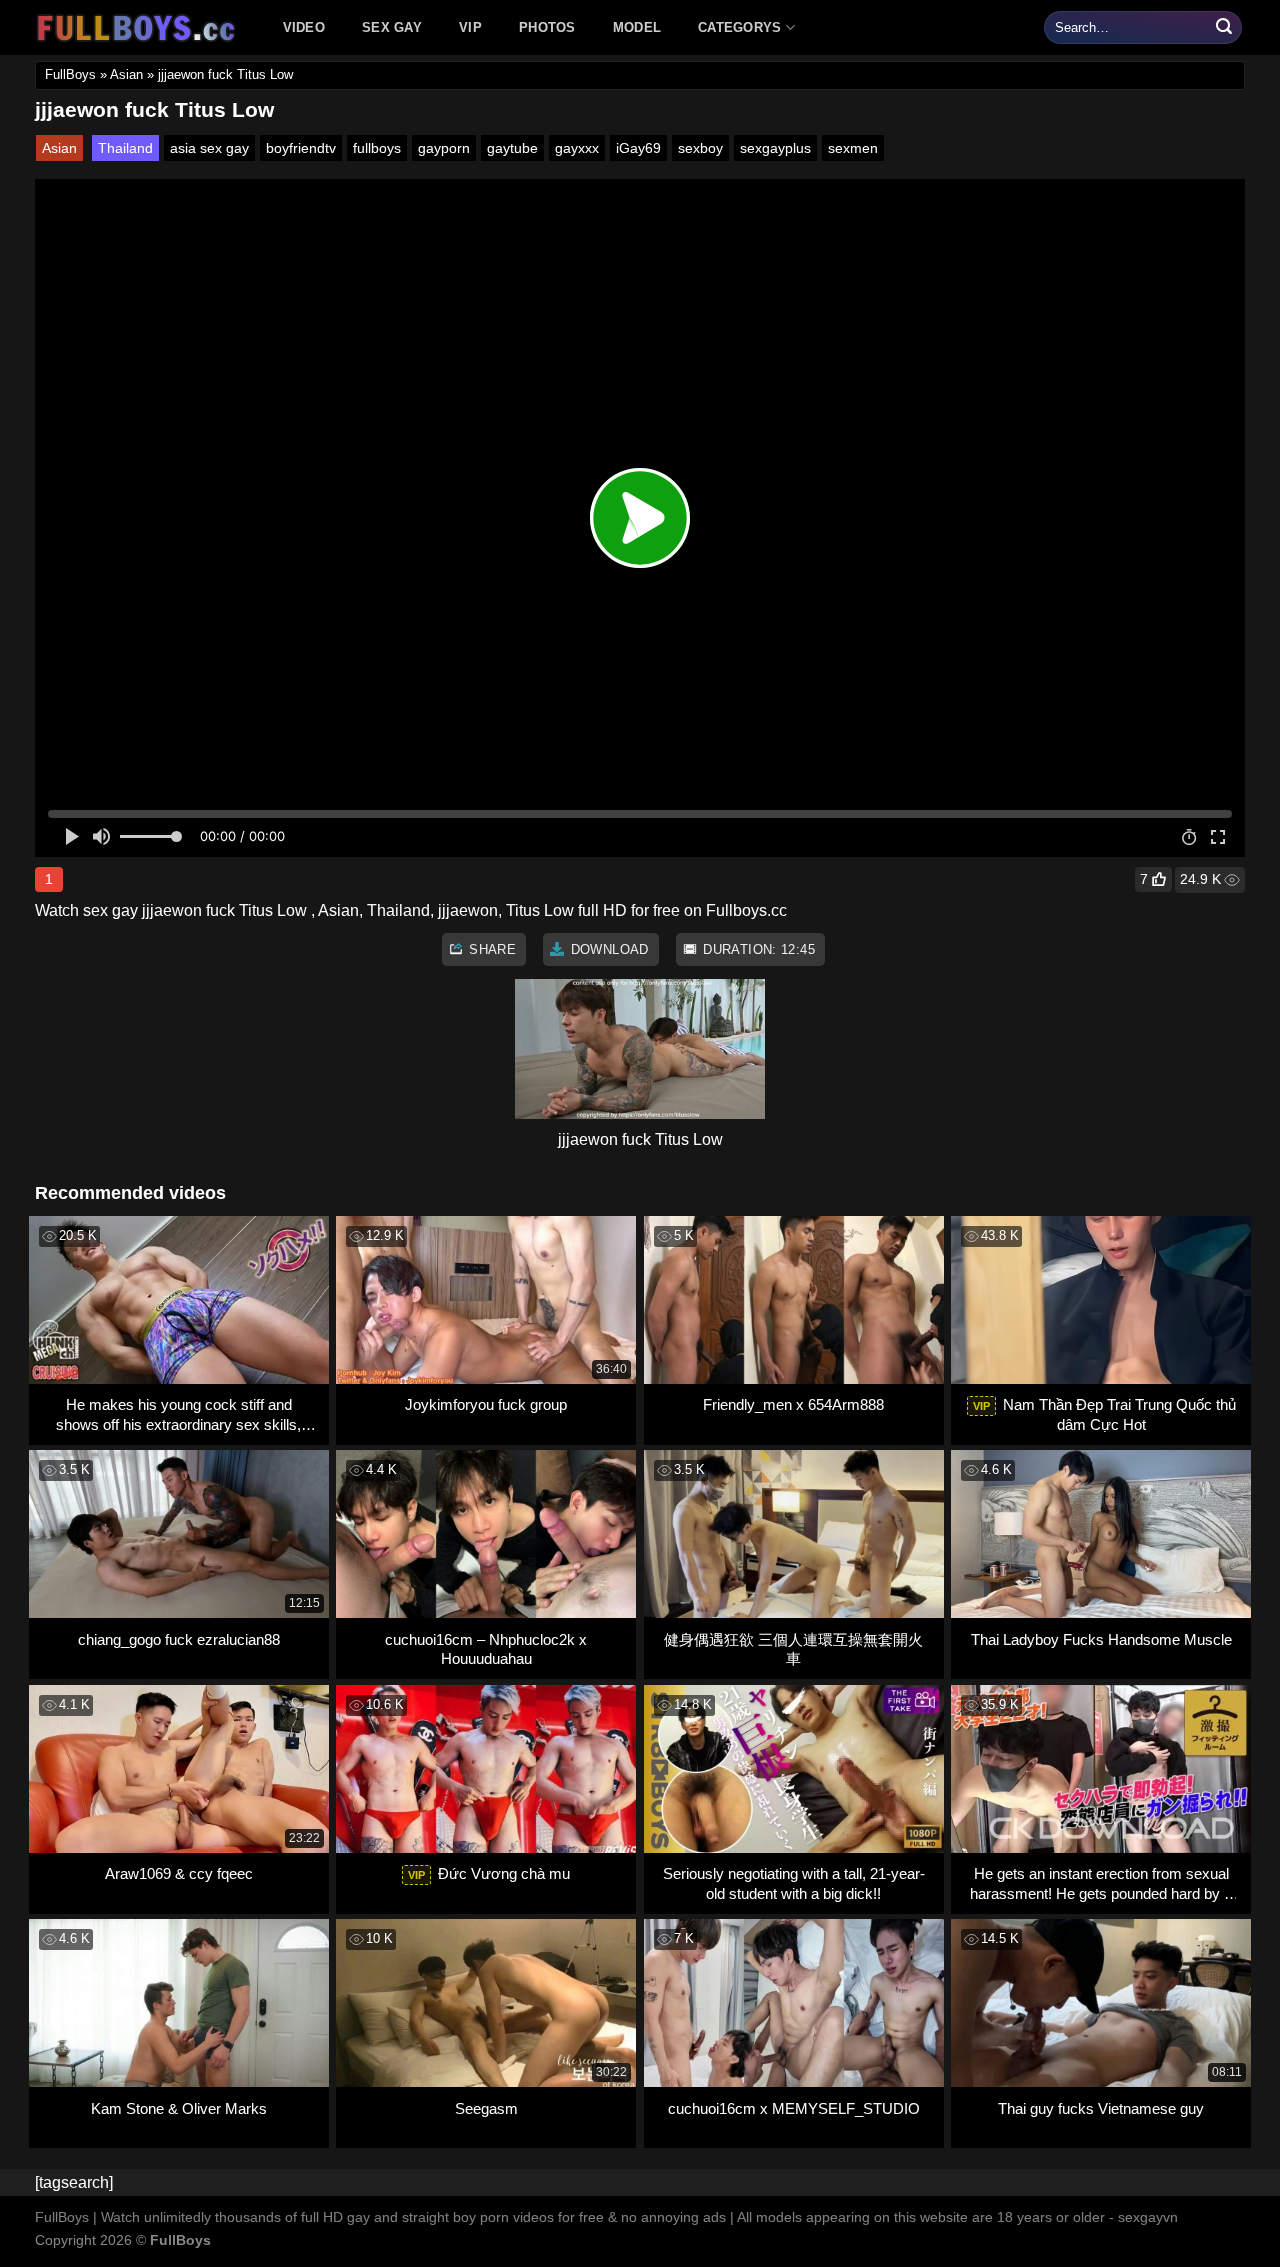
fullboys (377, 148)
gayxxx (577, 148)
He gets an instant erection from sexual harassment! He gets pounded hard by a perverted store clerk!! (1101, 1883)
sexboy (700, 148)
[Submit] (1224, 28)
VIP (470, 27)
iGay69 (638, 148)
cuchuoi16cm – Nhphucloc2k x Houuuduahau (486, 1649)
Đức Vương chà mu (489, 1873)
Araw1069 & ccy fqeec (179, 1873)
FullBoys (70, 74)
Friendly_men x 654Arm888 (793, 1404)
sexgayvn (1148, 2217)
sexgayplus (775, 148)
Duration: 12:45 (757, 949)
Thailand (125, 148)
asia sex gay (209, 148)
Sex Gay (392, 27)
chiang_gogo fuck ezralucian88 (179, 1639)
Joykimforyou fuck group (486, 1404)
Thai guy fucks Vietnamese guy (1101, 2108)
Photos (547, 27)
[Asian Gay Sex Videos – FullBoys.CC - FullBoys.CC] (139, 28)
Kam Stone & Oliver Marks (179, 2108)
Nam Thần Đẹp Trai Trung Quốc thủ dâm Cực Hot (1104, 1414)
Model (637, 27)
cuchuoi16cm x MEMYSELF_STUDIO (794, 2108)
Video (304, 27)
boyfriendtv (301, 148)
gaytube (512, 148)
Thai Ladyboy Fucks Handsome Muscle (1101, 1639)
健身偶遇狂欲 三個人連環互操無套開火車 (793, 1649)
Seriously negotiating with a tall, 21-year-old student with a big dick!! (794, 1883)
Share (490, 949)
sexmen (853, 148)
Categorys (739, 27)
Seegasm (486, 2108)
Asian (126, 74)
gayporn (444, 148)
